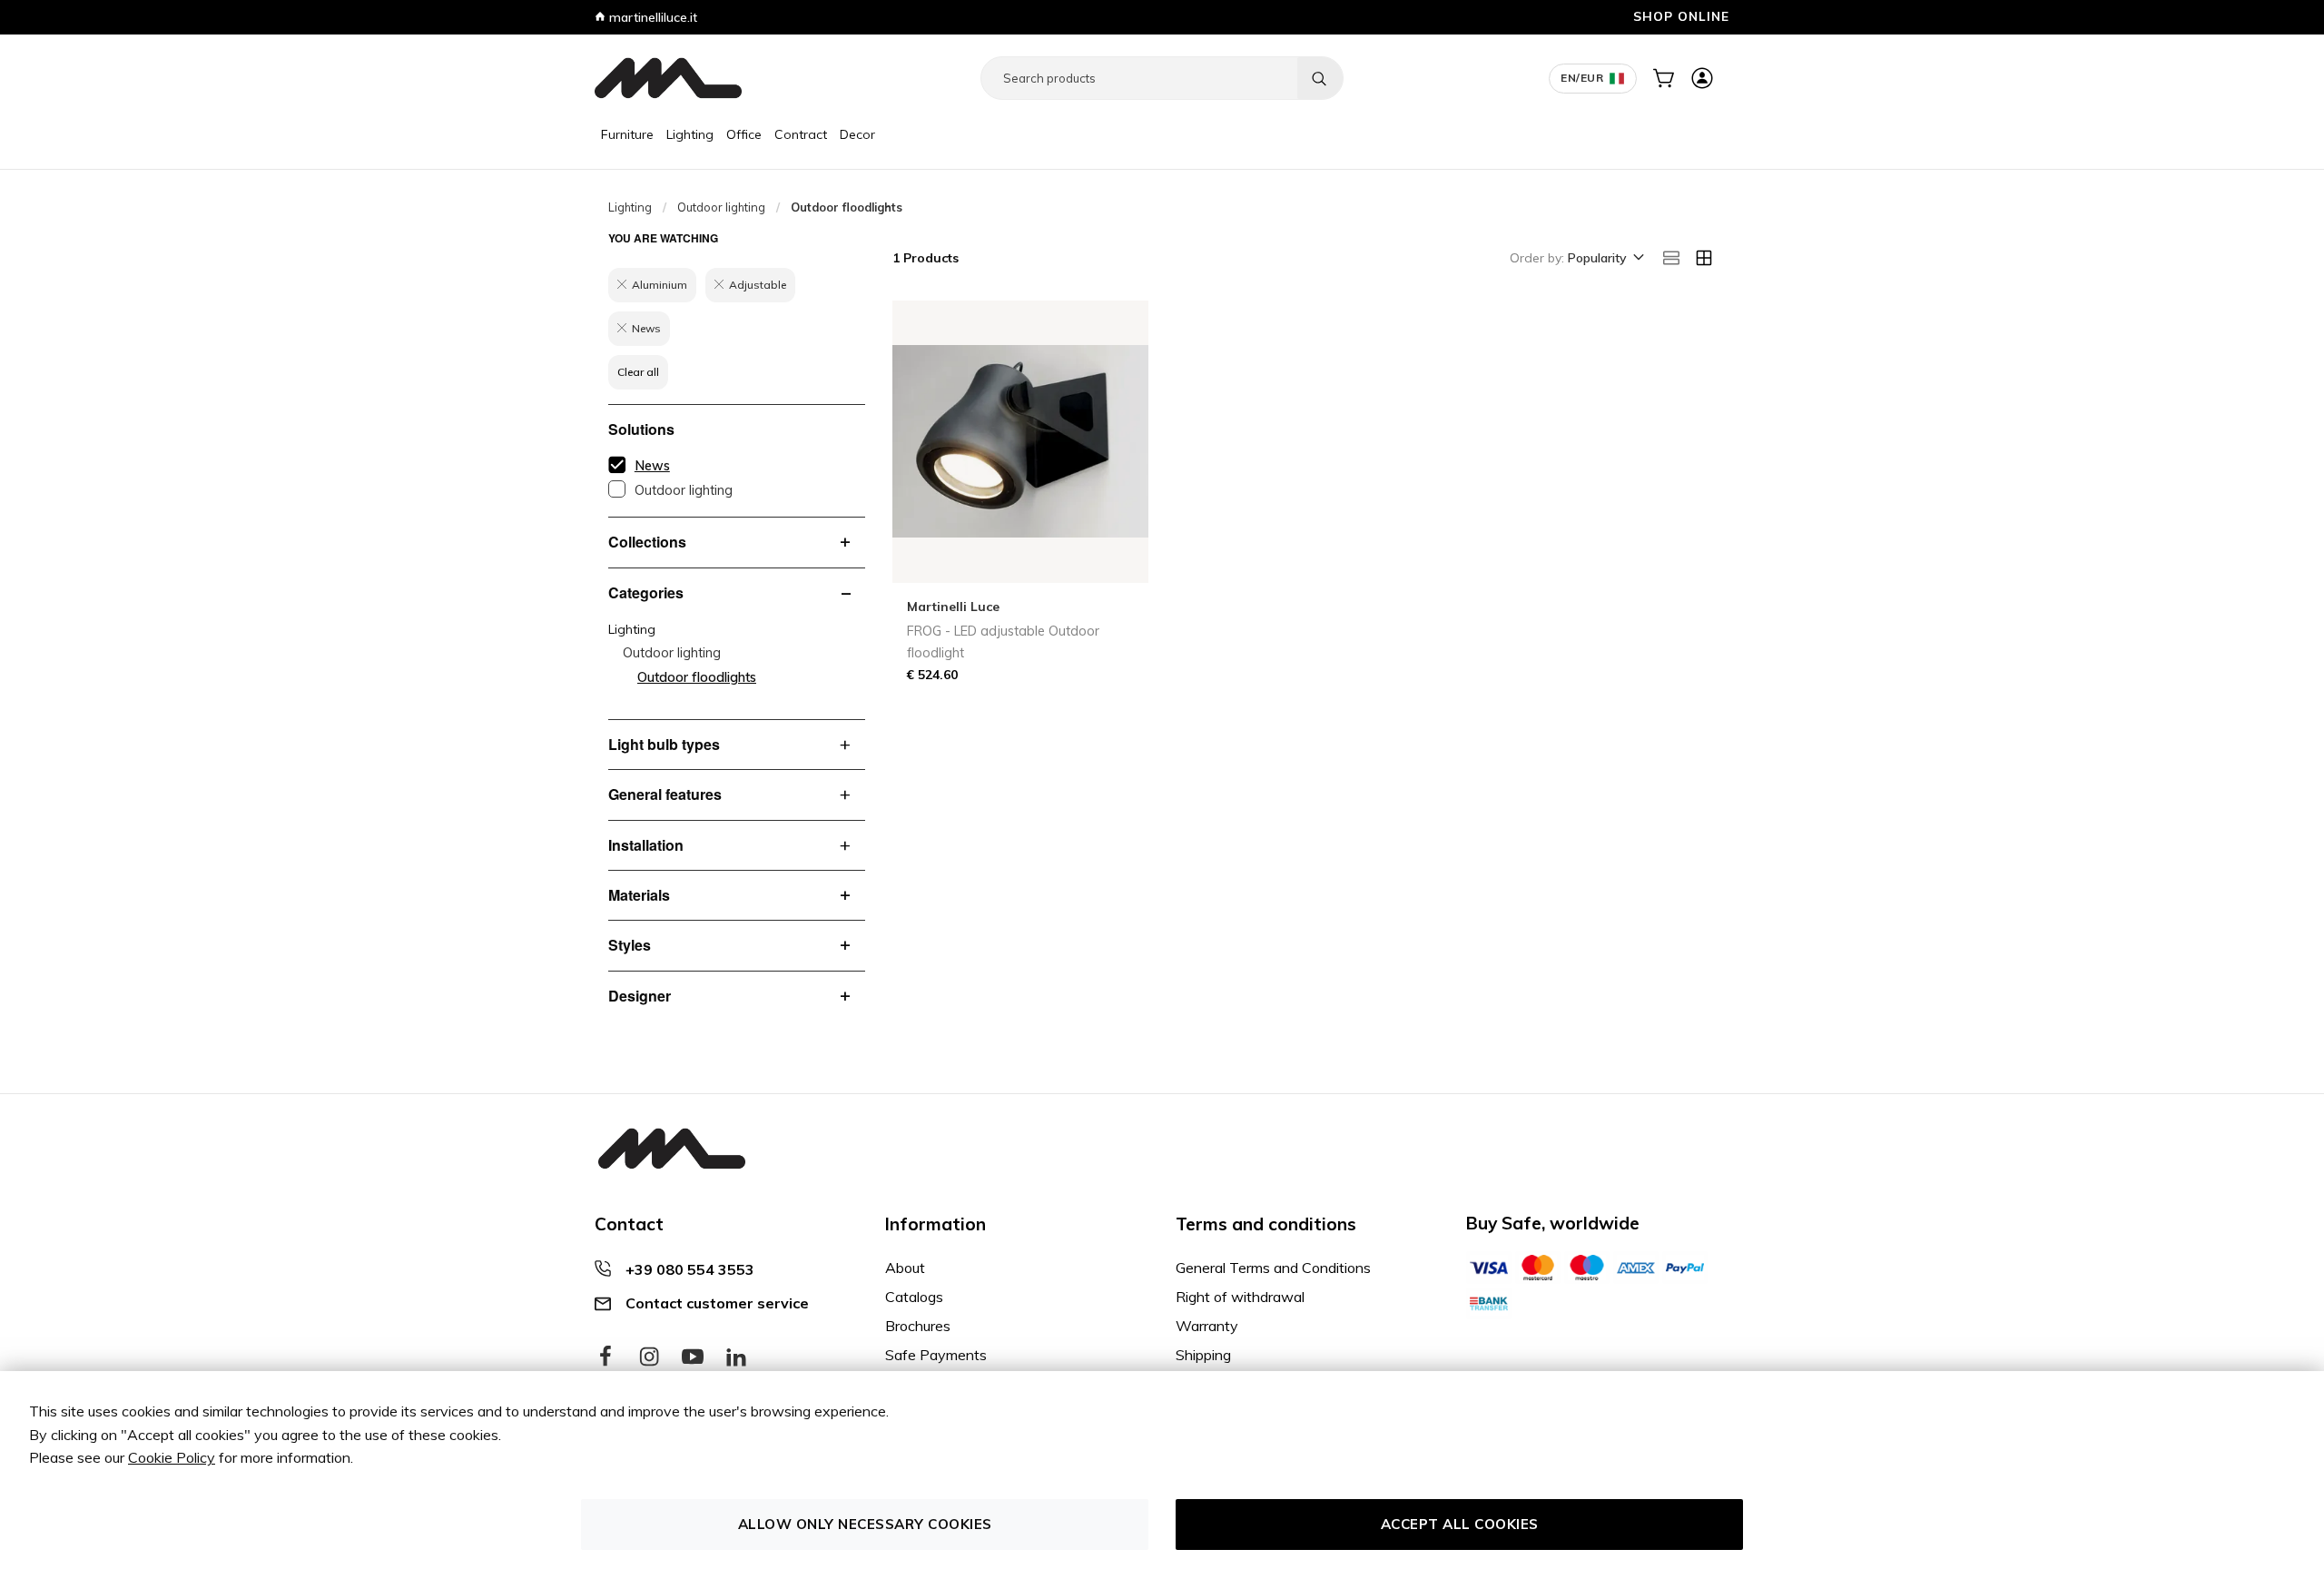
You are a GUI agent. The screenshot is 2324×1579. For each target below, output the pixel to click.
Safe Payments (936, 1355)
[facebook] (606, 1357)
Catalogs (914, 1297)
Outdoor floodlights (697, 677)
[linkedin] (736, 1357)
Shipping (1203, 1355)
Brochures (918, 1326)
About (905, 1268)
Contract (801, 134)
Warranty (1207, 1326)
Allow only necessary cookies (865, 1524)
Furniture (627, 134)
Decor (857, 134)
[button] (1605, 259)
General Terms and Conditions (1273, 1268)
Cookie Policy (172, 1457)
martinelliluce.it (651, 17)
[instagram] (649, 1357)
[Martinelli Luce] (668, 78)
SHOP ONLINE (1681, 16)
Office (744, 134)
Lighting (690, 134)
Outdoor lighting (721, 207)
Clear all (638, 372)
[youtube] (693, 1357)
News (652, 466)
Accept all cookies (1460, 1524)
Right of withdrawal (1240, 1297)
